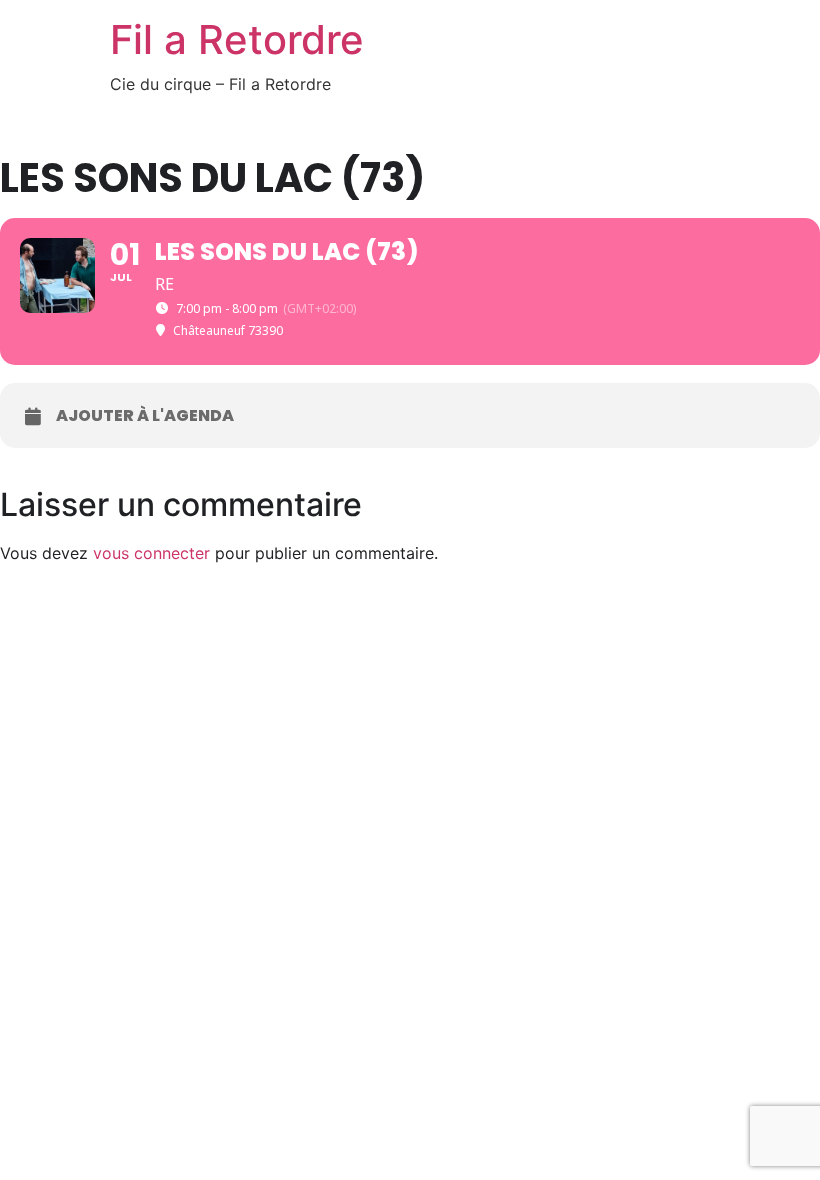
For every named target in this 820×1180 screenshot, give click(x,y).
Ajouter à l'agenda (145, 416)
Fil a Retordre (237, 39)
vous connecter (151, 553)
